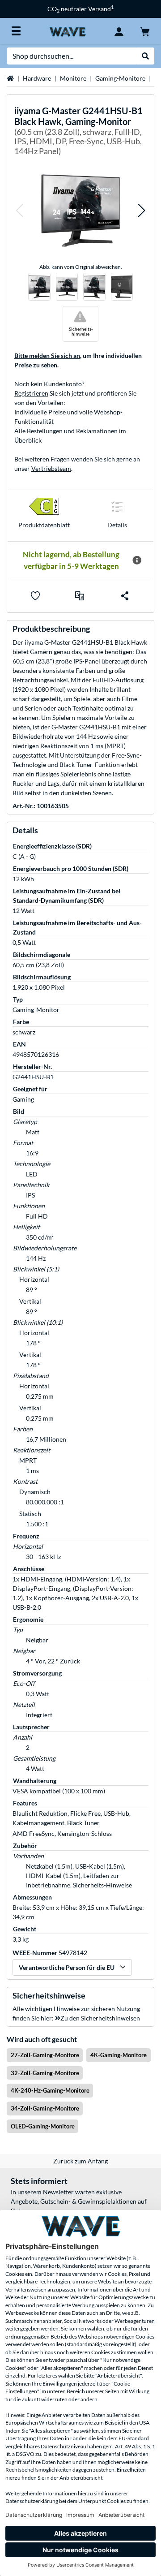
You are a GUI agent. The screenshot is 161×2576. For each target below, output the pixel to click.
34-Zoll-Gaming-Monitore (45, 2108)
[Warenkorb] (145, 31)
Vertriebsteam (51, 468)
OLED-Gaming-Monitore (43, 2126)
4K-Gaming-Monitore (119, 2055)
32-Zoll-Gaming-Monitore (45, 2073)
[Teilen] (125, 596)
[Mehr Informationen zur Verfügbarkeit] (137, 560)
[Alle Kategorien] (16, 31)
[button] (19, 211)
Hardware (37, 78)
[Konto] (119, 31)
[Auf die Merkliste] (35, 596)
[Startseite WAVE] (67, 31)
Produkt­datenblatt (44, 525)
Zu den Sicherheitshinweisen (100, 2018)
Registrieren (31, 393)
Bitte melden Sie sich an (47, 355)
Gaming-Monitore (120, 78)
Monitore (73, 78)
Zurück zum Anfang (80, 2161)
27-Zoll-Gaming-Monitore (45, 2055)
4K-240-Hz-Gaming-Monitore (50, 2090)
